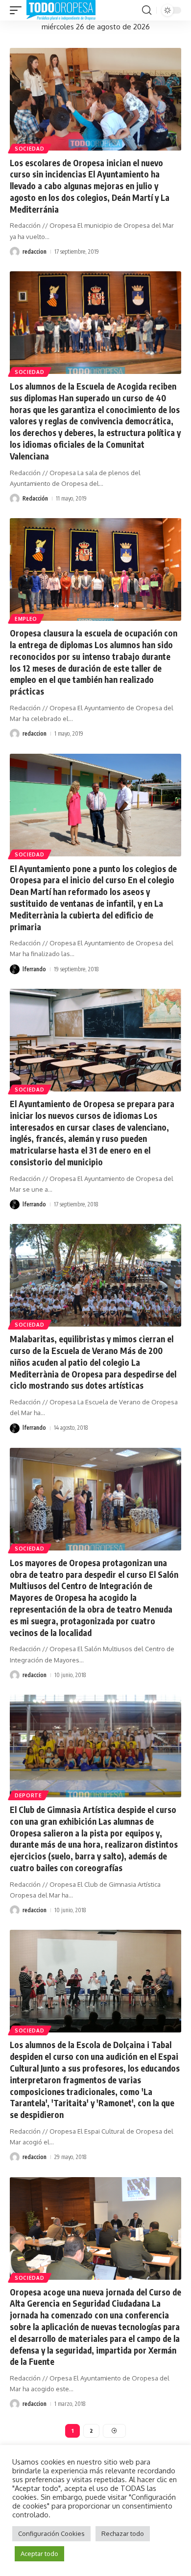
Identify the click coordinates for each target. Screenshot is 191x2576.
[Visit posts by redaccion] (15, 252)
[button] (18, 10)
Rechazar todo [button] (123, 2533)
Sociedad (30, 149)
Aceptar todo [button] (39, 2554)
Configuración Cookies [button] (51, 2533)
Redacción (35, 498)
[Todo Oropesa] (61, 10)
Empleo (26, 619)
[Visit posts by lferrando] (15, 969)
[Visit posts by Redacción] (15, 499)
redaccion (35, 251)
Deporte (28, 1795)
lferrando (34, 969)
